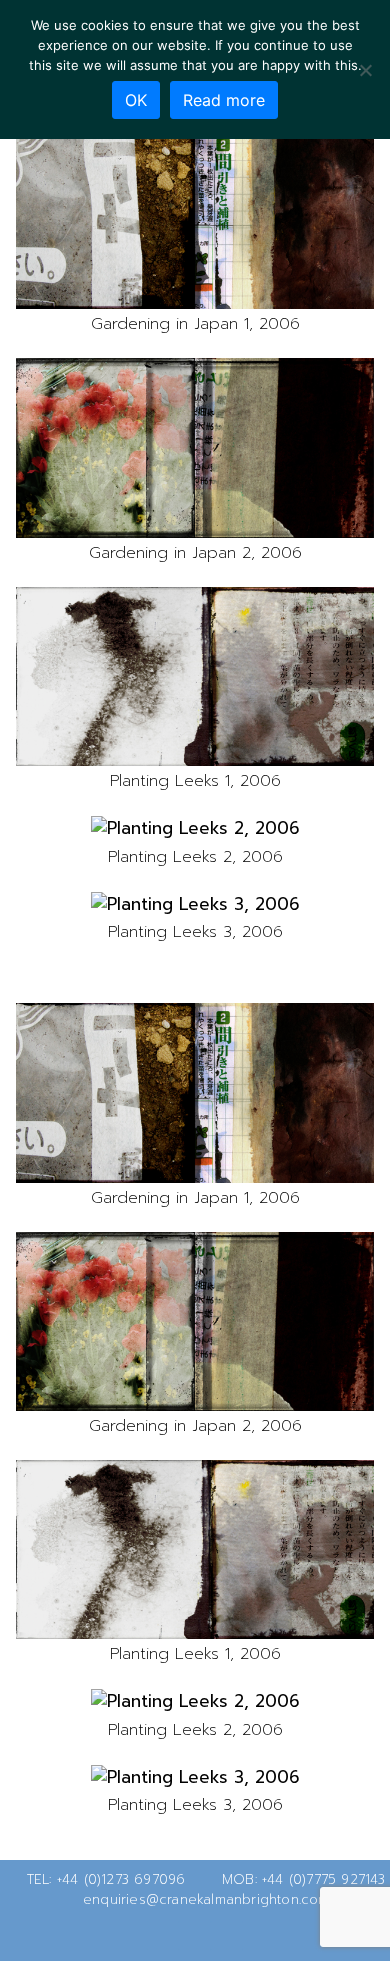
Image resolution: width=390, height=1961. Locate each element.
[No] (365, 70)
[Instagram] (227, 1935)
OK (136, 100)
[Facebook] (195, 1935)
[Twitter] (163, 1935)
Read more (224, 100)
